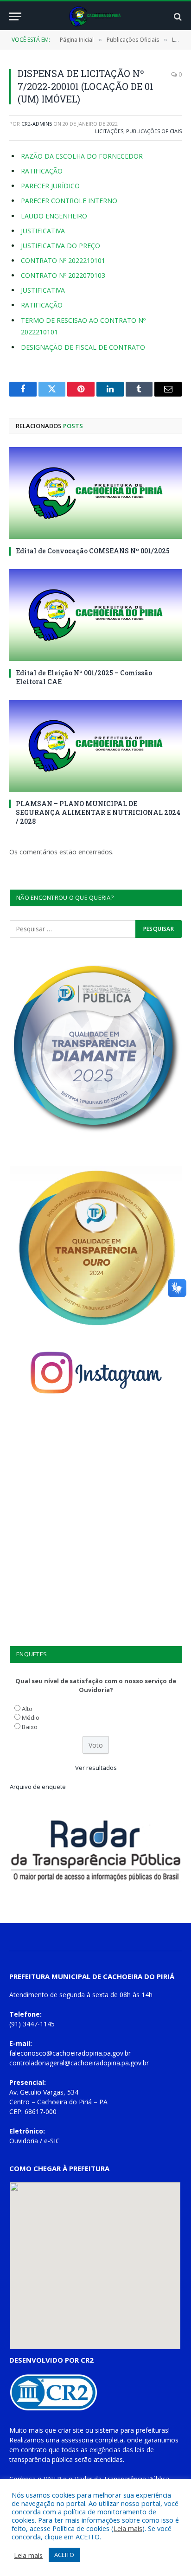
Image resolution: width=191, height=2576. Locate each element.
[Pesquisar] (177, 16)
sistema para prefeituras (132, 2430)
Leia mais (128, 2528)
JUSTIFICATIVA (43, 231)
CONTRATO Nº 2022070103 (63, 275)
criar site (71, 2430)
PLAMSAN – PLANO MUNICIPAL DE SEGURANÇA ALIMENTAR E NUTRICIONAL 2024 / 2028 (98, 812)
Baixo (30, 1727)
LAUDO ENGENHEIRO (54, 216)
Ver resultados (96, 1768)
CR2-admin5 (37, 124)
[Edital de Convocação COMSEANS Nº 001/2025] (95, 493)
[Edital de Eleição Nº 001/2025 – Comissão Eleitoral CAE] (95, 615)
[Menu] (15, 16)
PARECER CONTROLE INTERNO (69, 201)
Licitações (109, 131)
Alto (27, 1709)
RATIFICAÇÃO (42, 171)
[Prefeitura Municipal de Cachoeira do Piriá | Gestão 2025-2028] (96, 16)
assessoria (77, 2440)
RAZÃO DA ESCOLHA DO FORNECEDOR (82, 156)
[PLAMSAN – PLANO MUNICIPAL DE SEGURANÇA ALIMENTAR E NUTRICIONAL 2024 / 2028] (95, 746)
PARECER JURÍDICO (50, 186)
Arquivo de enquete (38, 1787)
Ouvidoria (24, 2141)
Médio (31, 1717)
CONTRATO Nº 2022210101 (63, 260)
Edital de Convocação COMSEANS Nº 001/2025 (93, 551)
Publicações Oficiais (154, 131)
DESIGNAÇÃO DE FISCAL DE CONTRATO (83, 347)
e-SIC (52, 2141)
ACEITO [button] (64, 2555)
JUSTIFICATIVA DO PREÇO (60, 246)
